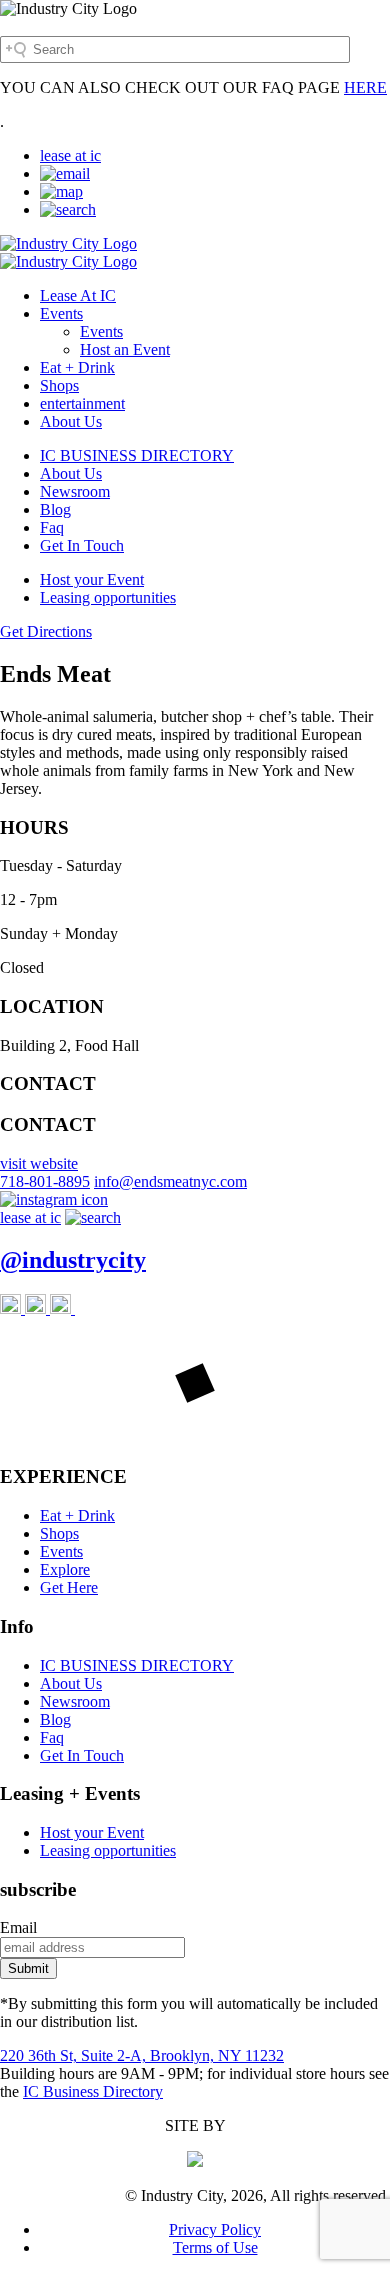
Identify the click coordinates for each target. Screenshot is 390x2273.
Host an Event (125, 349)
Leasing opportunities (108, 597)
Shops (59, 385)
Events (61, 313)
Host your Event (92, 579)
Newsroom (75, 491)
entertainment (82, 403)
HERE (365, 87)
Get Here (69, 1587)
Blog (55, 509)
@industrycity (73, 1260)
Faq (52, 527)
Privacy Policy (215, 2229)
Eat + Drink (77, 367)
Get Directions (46, 631)
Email (18, 1927)
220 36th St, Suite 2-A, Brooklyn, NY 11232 (142, 2055)
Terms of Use (215, 2247)
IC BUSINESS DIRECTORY (137, 455)
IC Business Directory (93, 2091)
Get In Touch (82, 545)
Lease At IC (78, 295)
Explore (65, 1569)
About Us (71, 421)
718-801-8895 (45, 1181)
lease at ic (70, 155)
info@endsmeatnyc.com (170, 1181)
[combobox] (175, 49)
